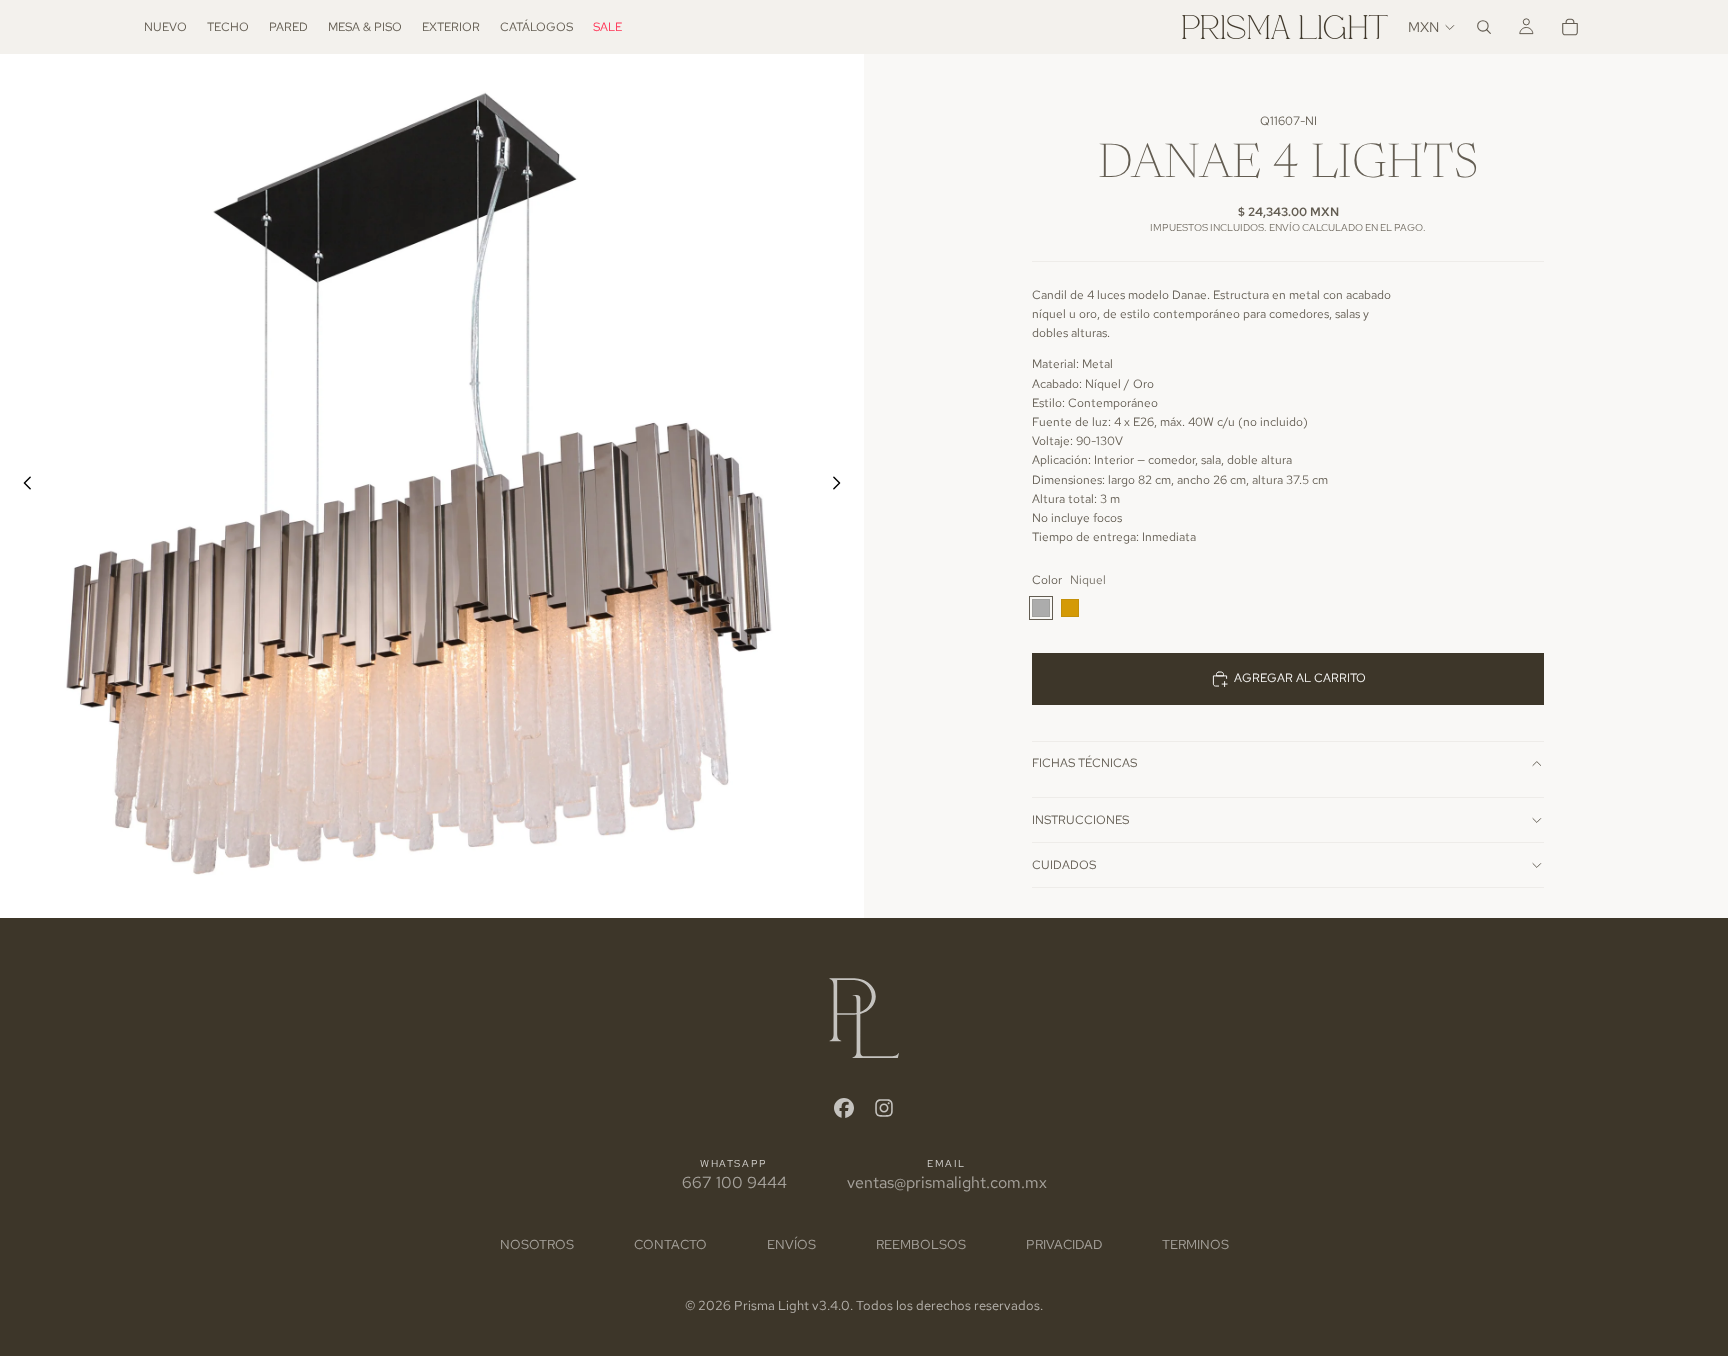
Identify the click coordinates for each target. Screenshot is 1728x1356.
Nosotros (537, 1244)
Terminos (1195, 1244)
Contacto (670, 1244)
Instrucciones (1080, 820)
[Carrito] (1570, 27)
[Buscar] (1484, 27)
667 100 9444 (734, 1182)
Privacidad (1064, 1244)
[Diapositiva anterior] (22, 486)
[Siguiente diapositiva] (842, 486)
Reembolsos (921, 1244)
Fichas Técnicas (1084, 763)
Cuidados (1064, 865)
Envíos (791, 1244)
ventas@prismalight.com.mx (947, 1182)
